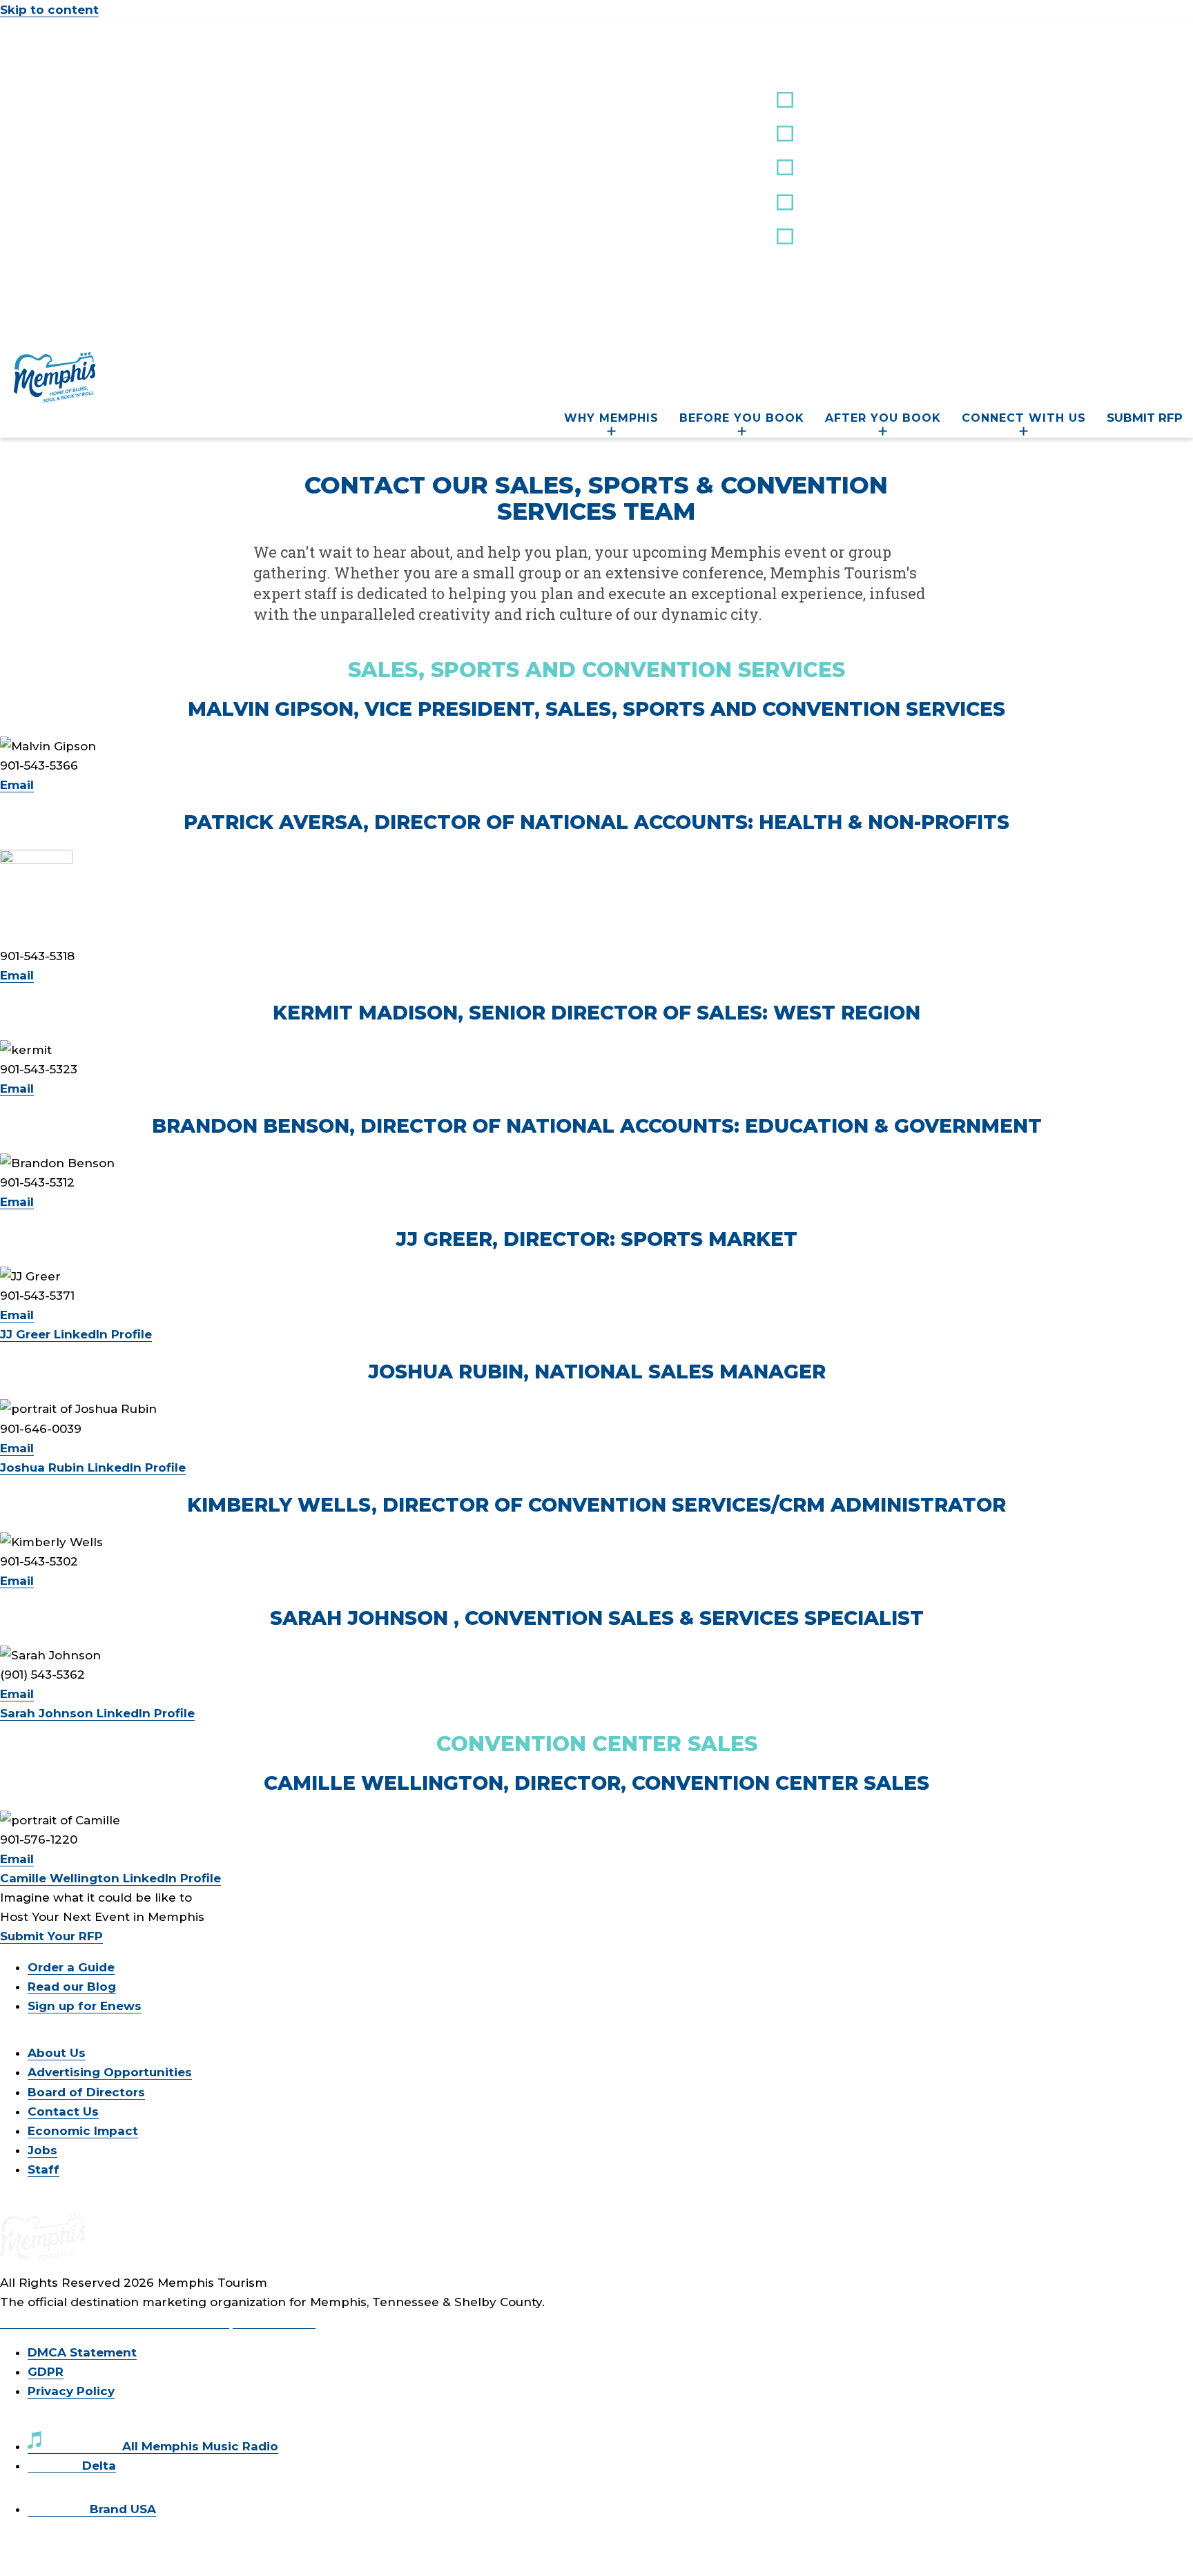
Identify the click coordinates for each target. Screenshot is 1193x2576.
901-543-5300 (274, 2321)
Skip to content (49, 10)
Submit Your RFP (51, 1936)
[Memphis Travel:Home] (55, 398)
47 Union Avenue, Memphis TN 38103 (115, 2321)
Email (17, 785)
